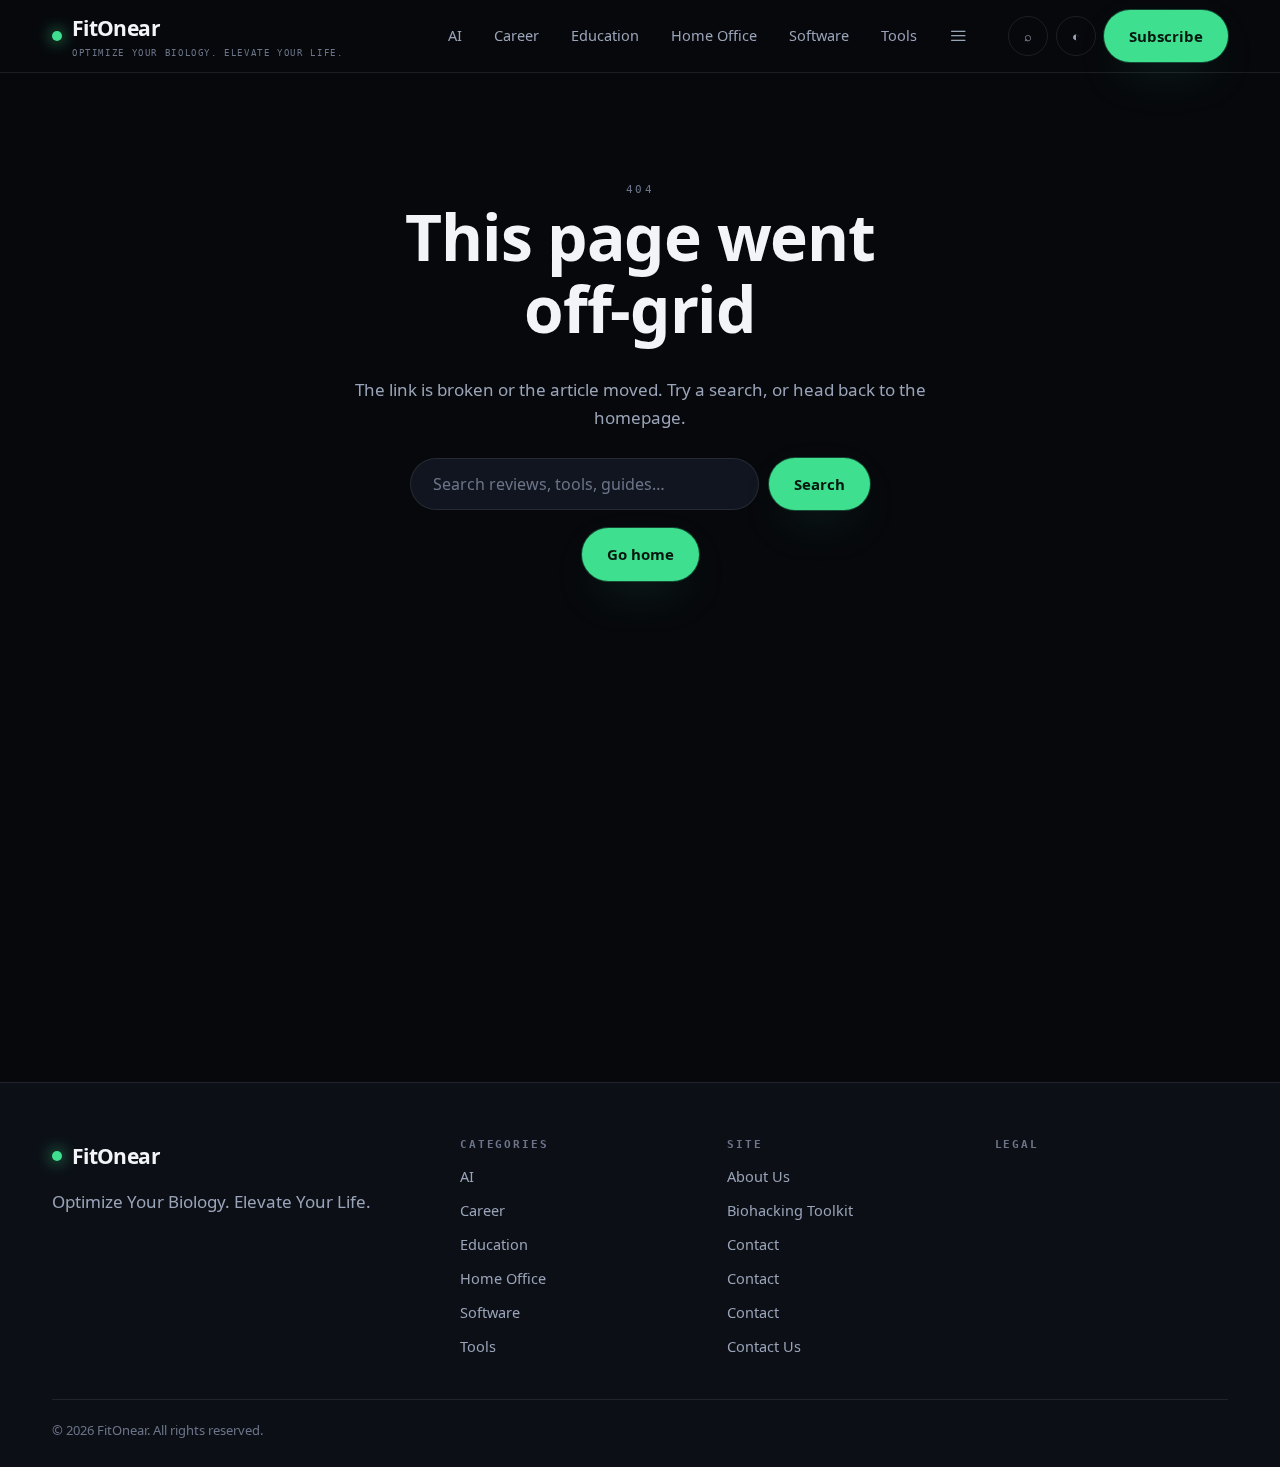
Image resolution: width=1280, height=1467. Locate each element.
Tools (899, 35)
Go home (640, 554)
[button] (958, 36)
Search (819, 484)
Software (819, 35)
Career (516, 35)
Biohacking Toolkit (790, 1210)
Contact (753, 1244)
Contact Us (764, 1346)
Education (605, 35)
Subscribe (1166, 36)
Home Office (714, 35)
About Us (758, 1176)
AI (455, 35)
